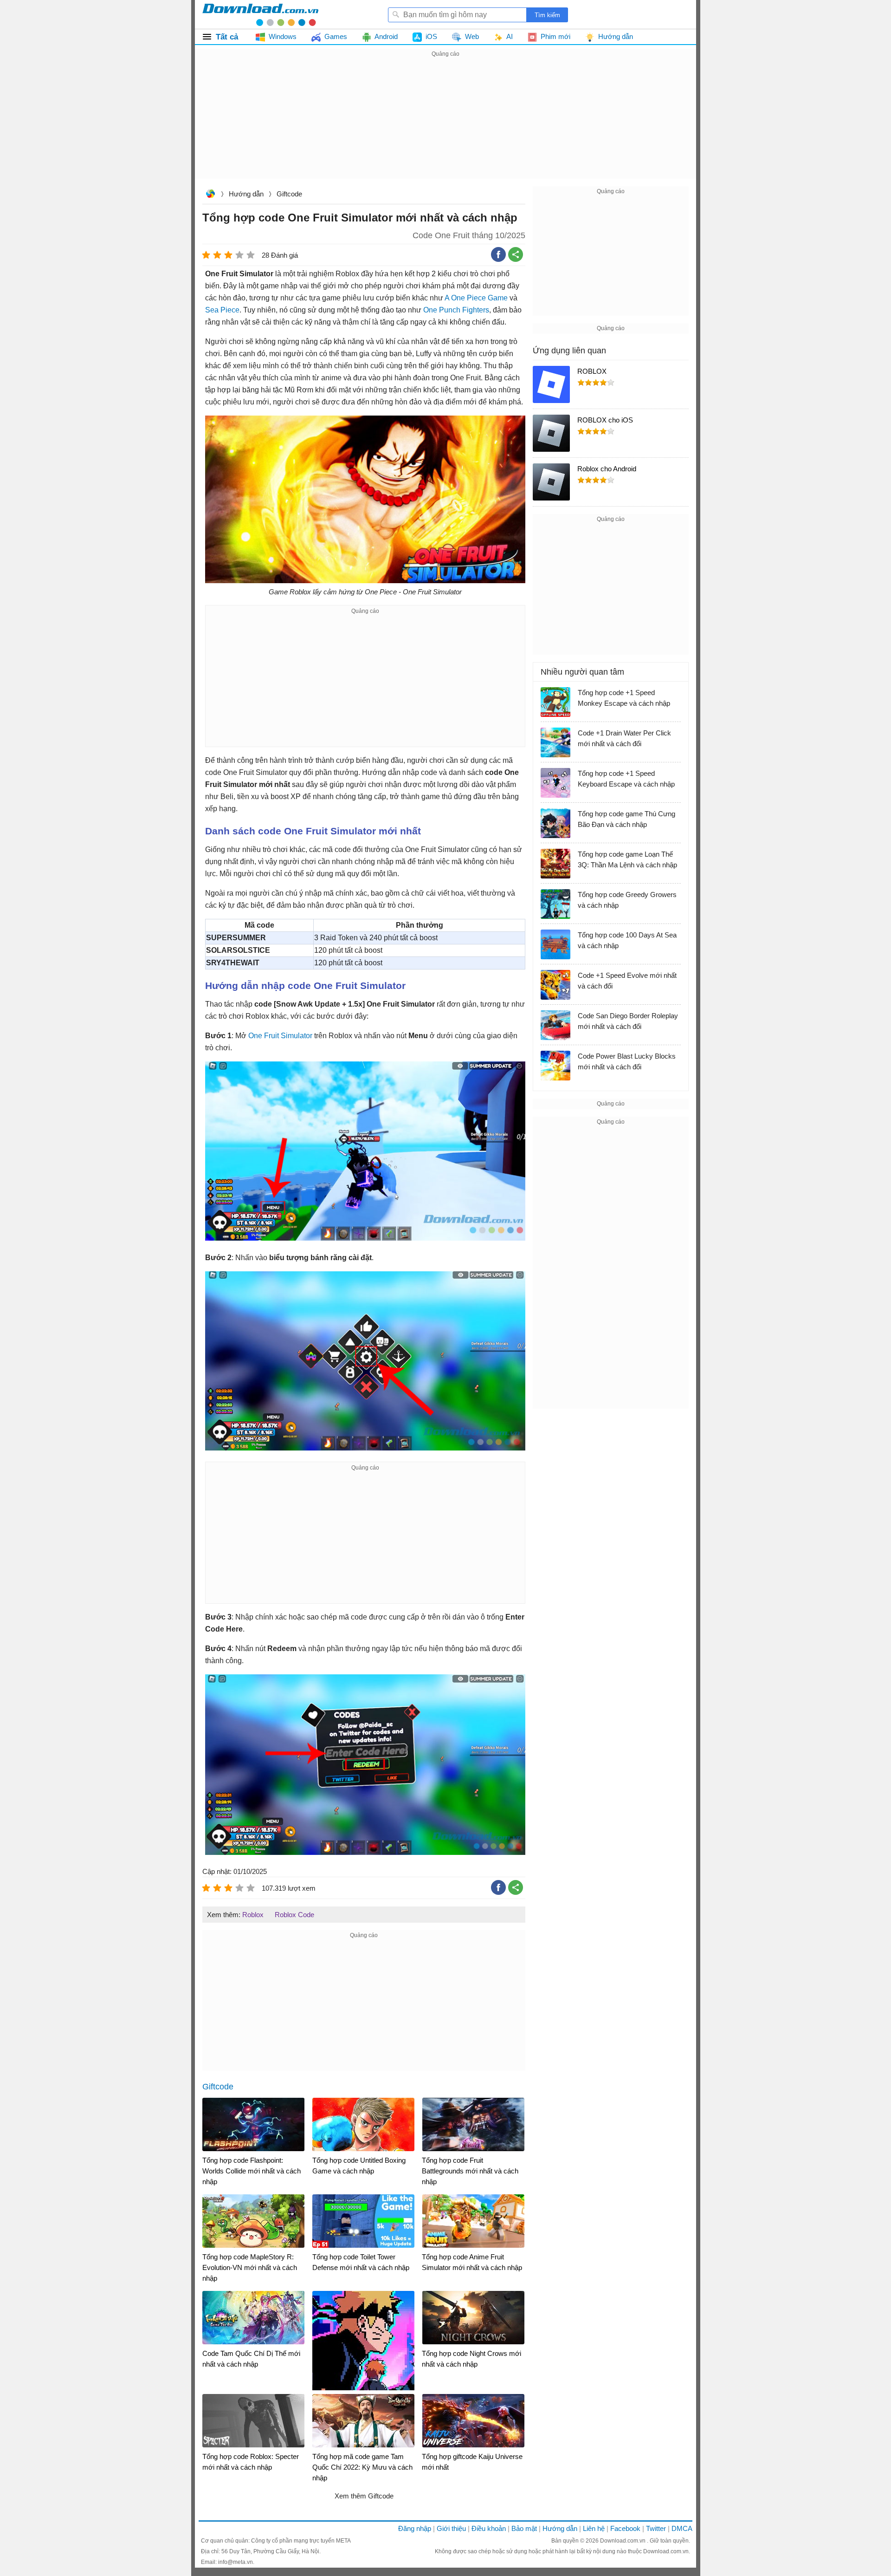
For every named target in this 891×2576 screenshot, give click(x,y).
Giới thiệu (451, 2528)
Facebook (625, 2528)
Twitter (656, 2528)
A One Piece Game (476, 298)
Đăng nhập (415, 2528)
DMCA (682, 2528)
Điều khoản (489, 2528)
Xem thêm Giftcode (364, 2496)
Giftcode (289, 194)
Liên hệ (594, 2528)
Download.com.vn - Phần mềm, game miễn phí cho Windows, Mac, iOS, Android (260, 14)
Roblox (253, 1915)
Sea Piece (222, 310)
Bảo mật (524, 2528)
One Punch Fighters (456, 310)
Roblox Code (294, 1915)
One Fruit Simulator (280, 1036)
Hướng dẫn (246, 194)
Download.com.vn (210, 195)
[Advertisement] (445, 124)
